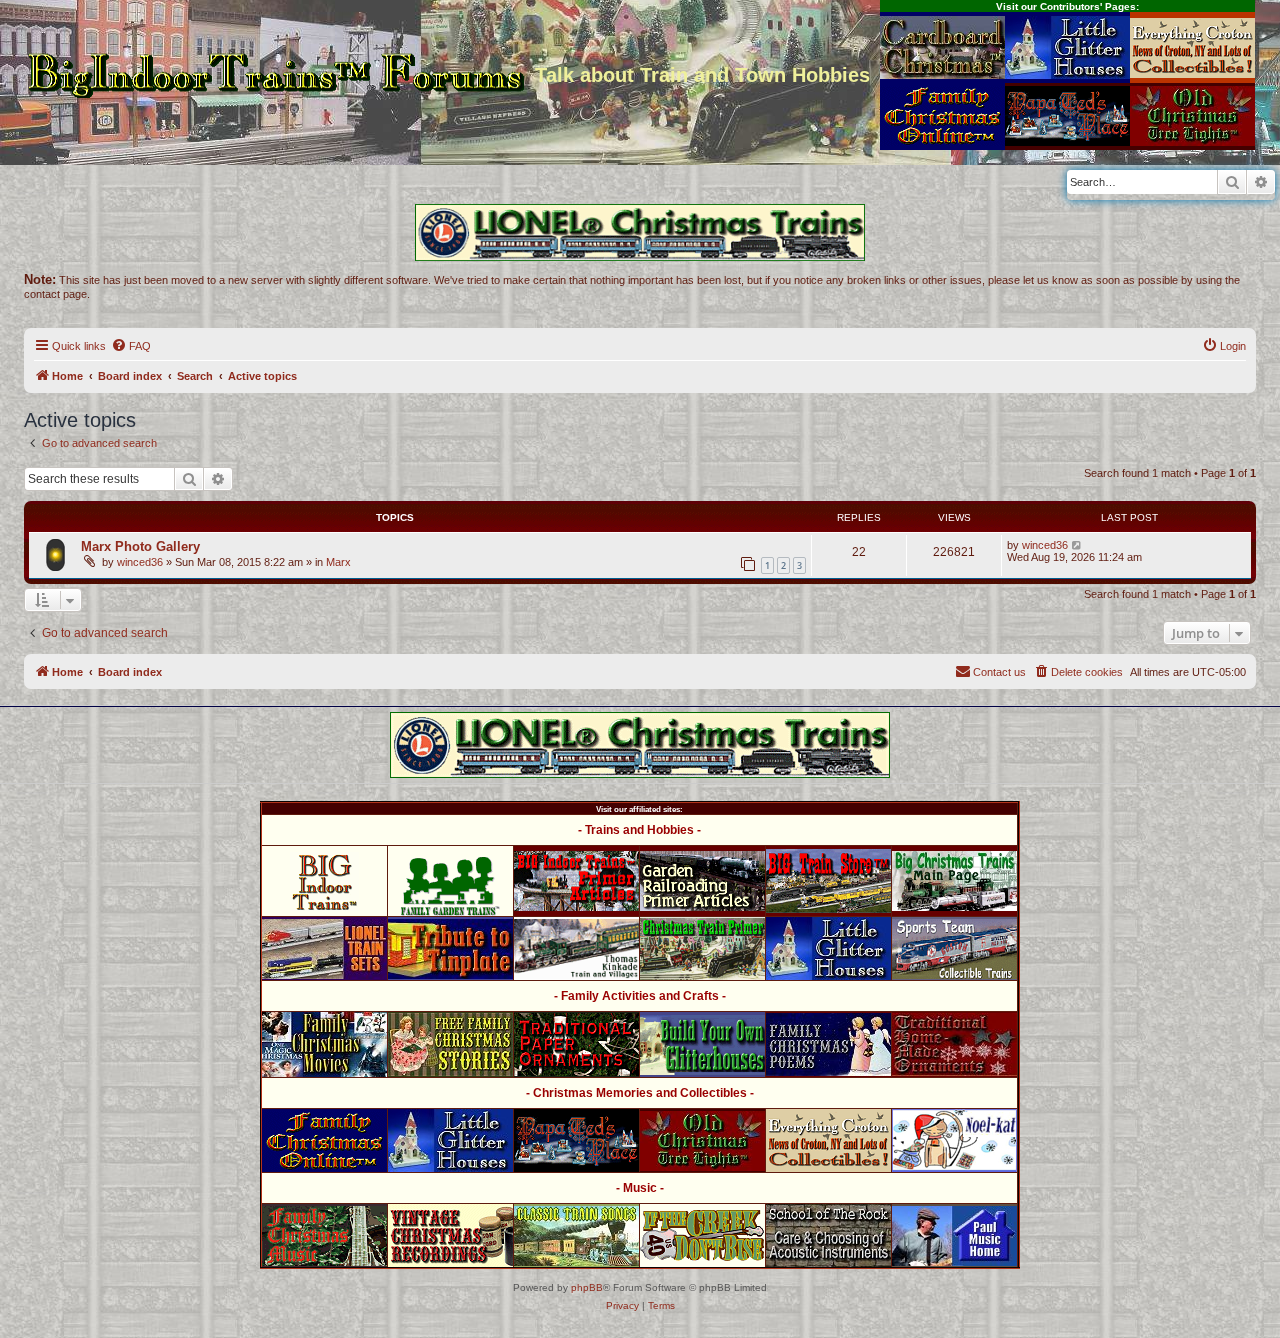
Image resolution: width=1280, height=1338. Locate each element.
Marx (338, 562)
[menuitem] (131, 346)
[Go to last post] (1077, 545)
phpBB (587, 1287)
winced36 (140, 562)
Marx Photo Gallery (140, 546)
